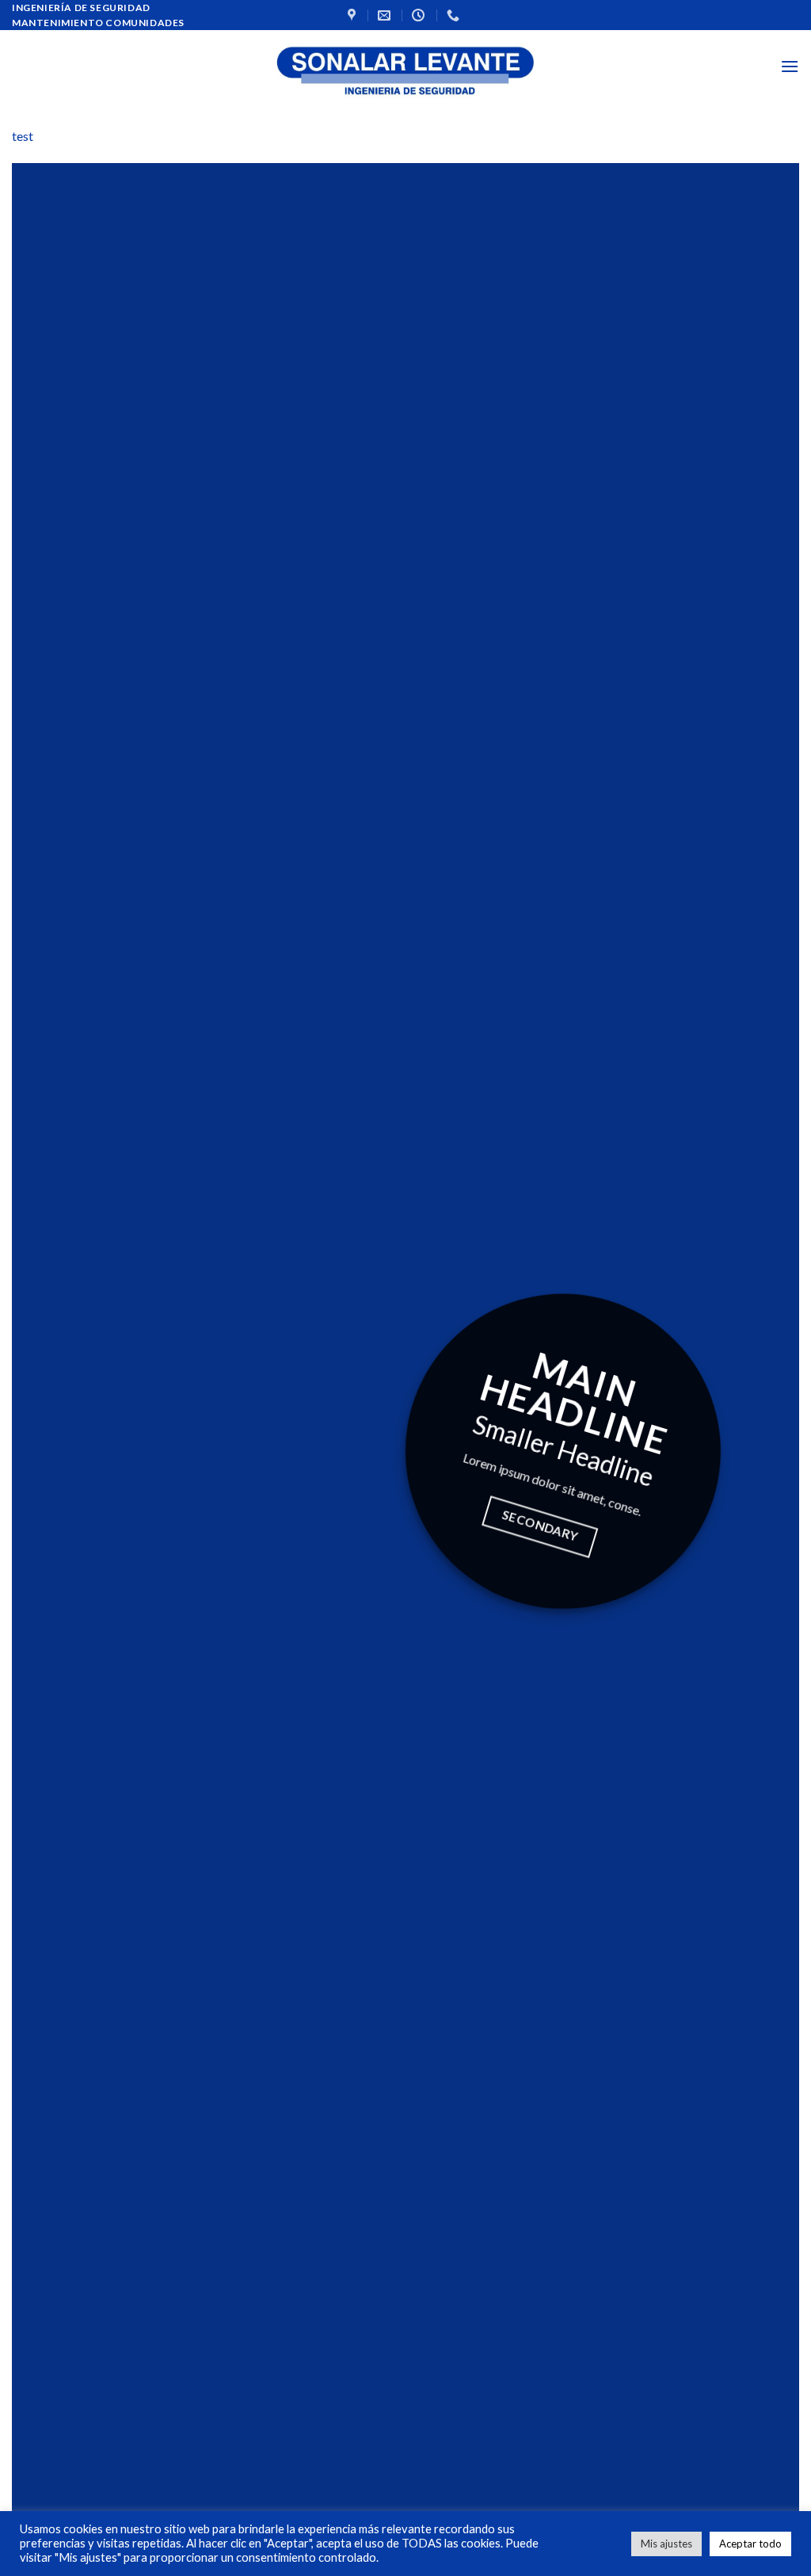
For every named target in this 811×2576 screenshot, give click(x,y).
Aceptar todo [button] (750, 2544)
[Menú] (790, 66)
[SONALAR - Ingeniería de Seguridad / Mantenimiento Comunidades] (405, 66)
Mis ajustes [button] (666, 2544)
